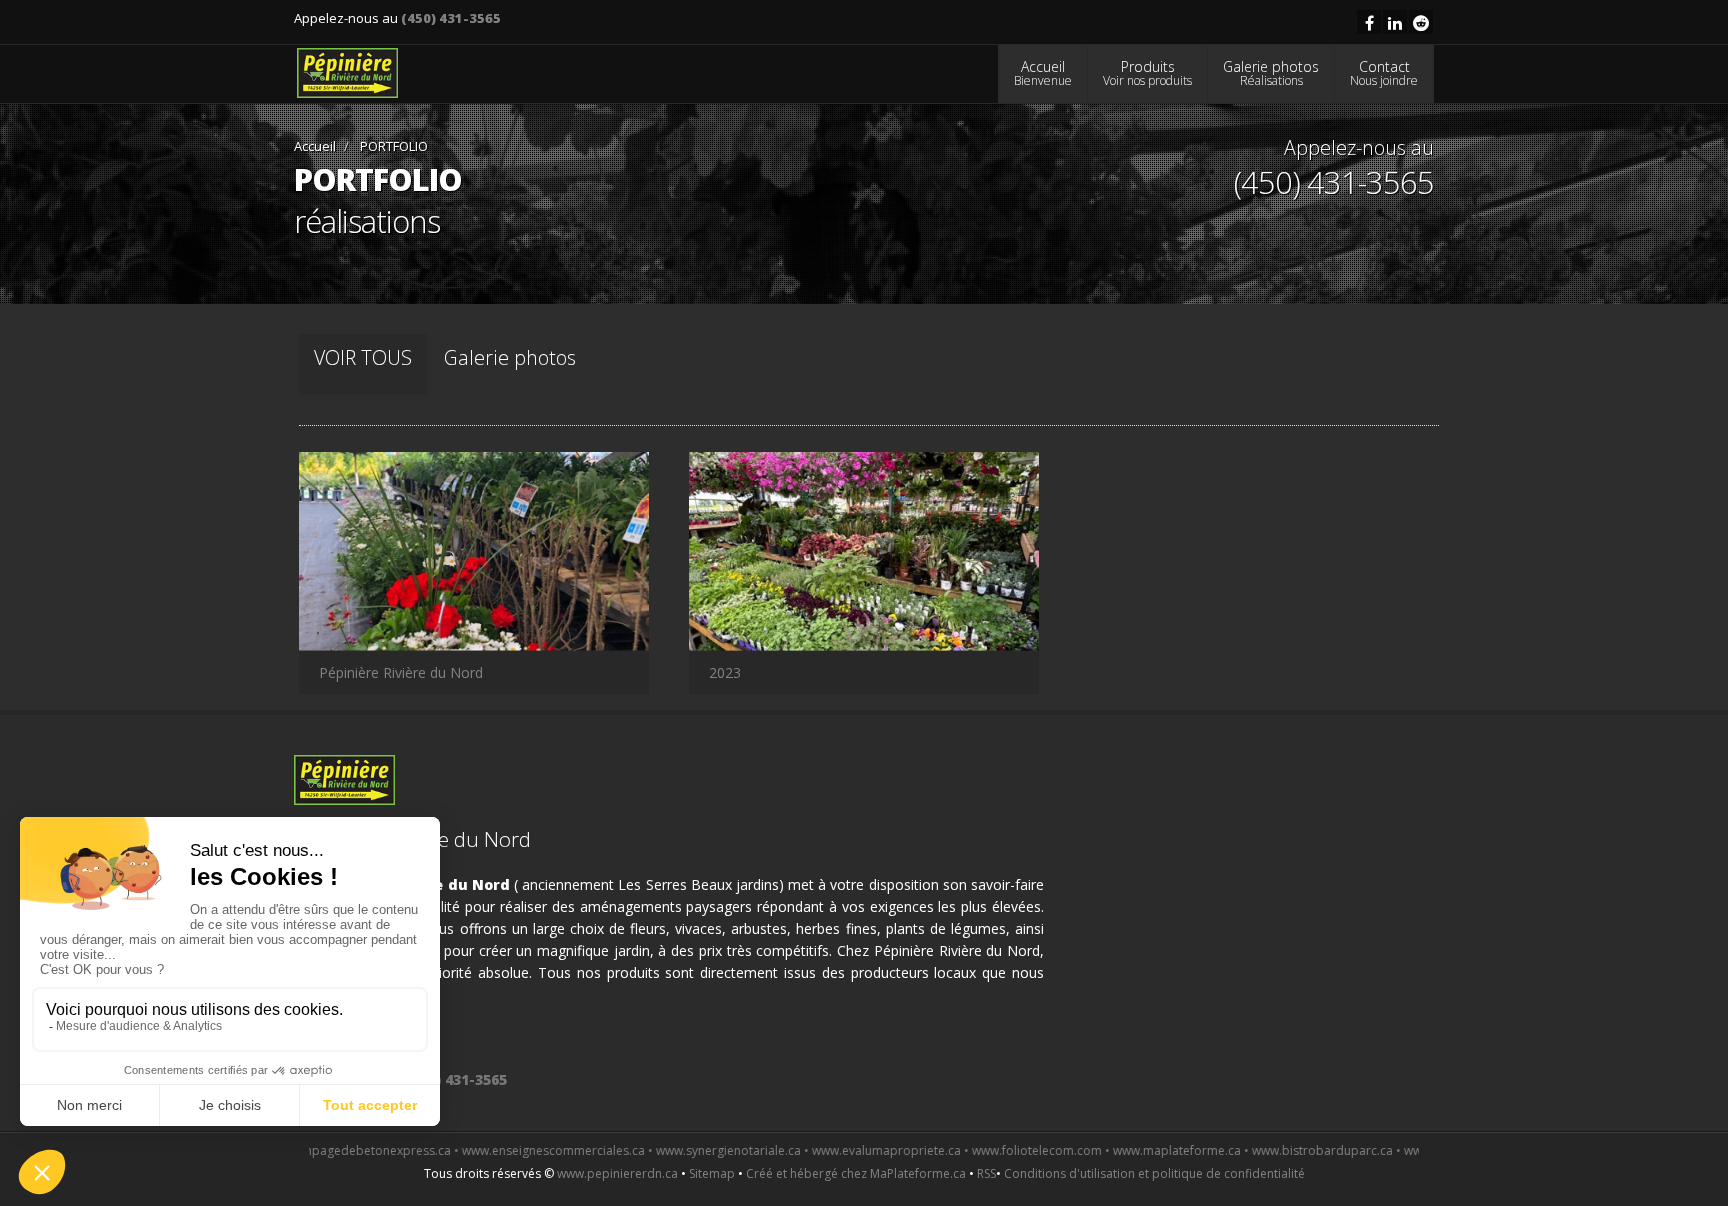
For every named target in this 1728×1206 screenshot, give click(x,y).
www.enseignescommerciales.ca (493, 1150)
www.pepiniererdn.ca (617, 1173)
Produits (1147, 73)
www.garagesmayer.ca (1408, 1150)
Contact (1384, 73)
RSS (986, 1173)
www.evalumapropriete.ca (826, 1150)
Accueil (1043, 73)
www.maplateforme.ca (1117, 1150)
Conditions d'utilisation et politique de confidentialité (1154, 1173)
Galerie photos (1271, 73)
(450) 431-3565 (451, 18)
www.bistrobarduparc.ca (1262, 1150)
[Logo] (347, 73)
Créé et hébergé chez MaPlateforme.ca (856, 1173)
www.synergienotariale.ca (668, 1150)
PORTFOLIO (392, 146)
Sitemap (712, 1173)
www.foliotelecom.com (977, 1150)
